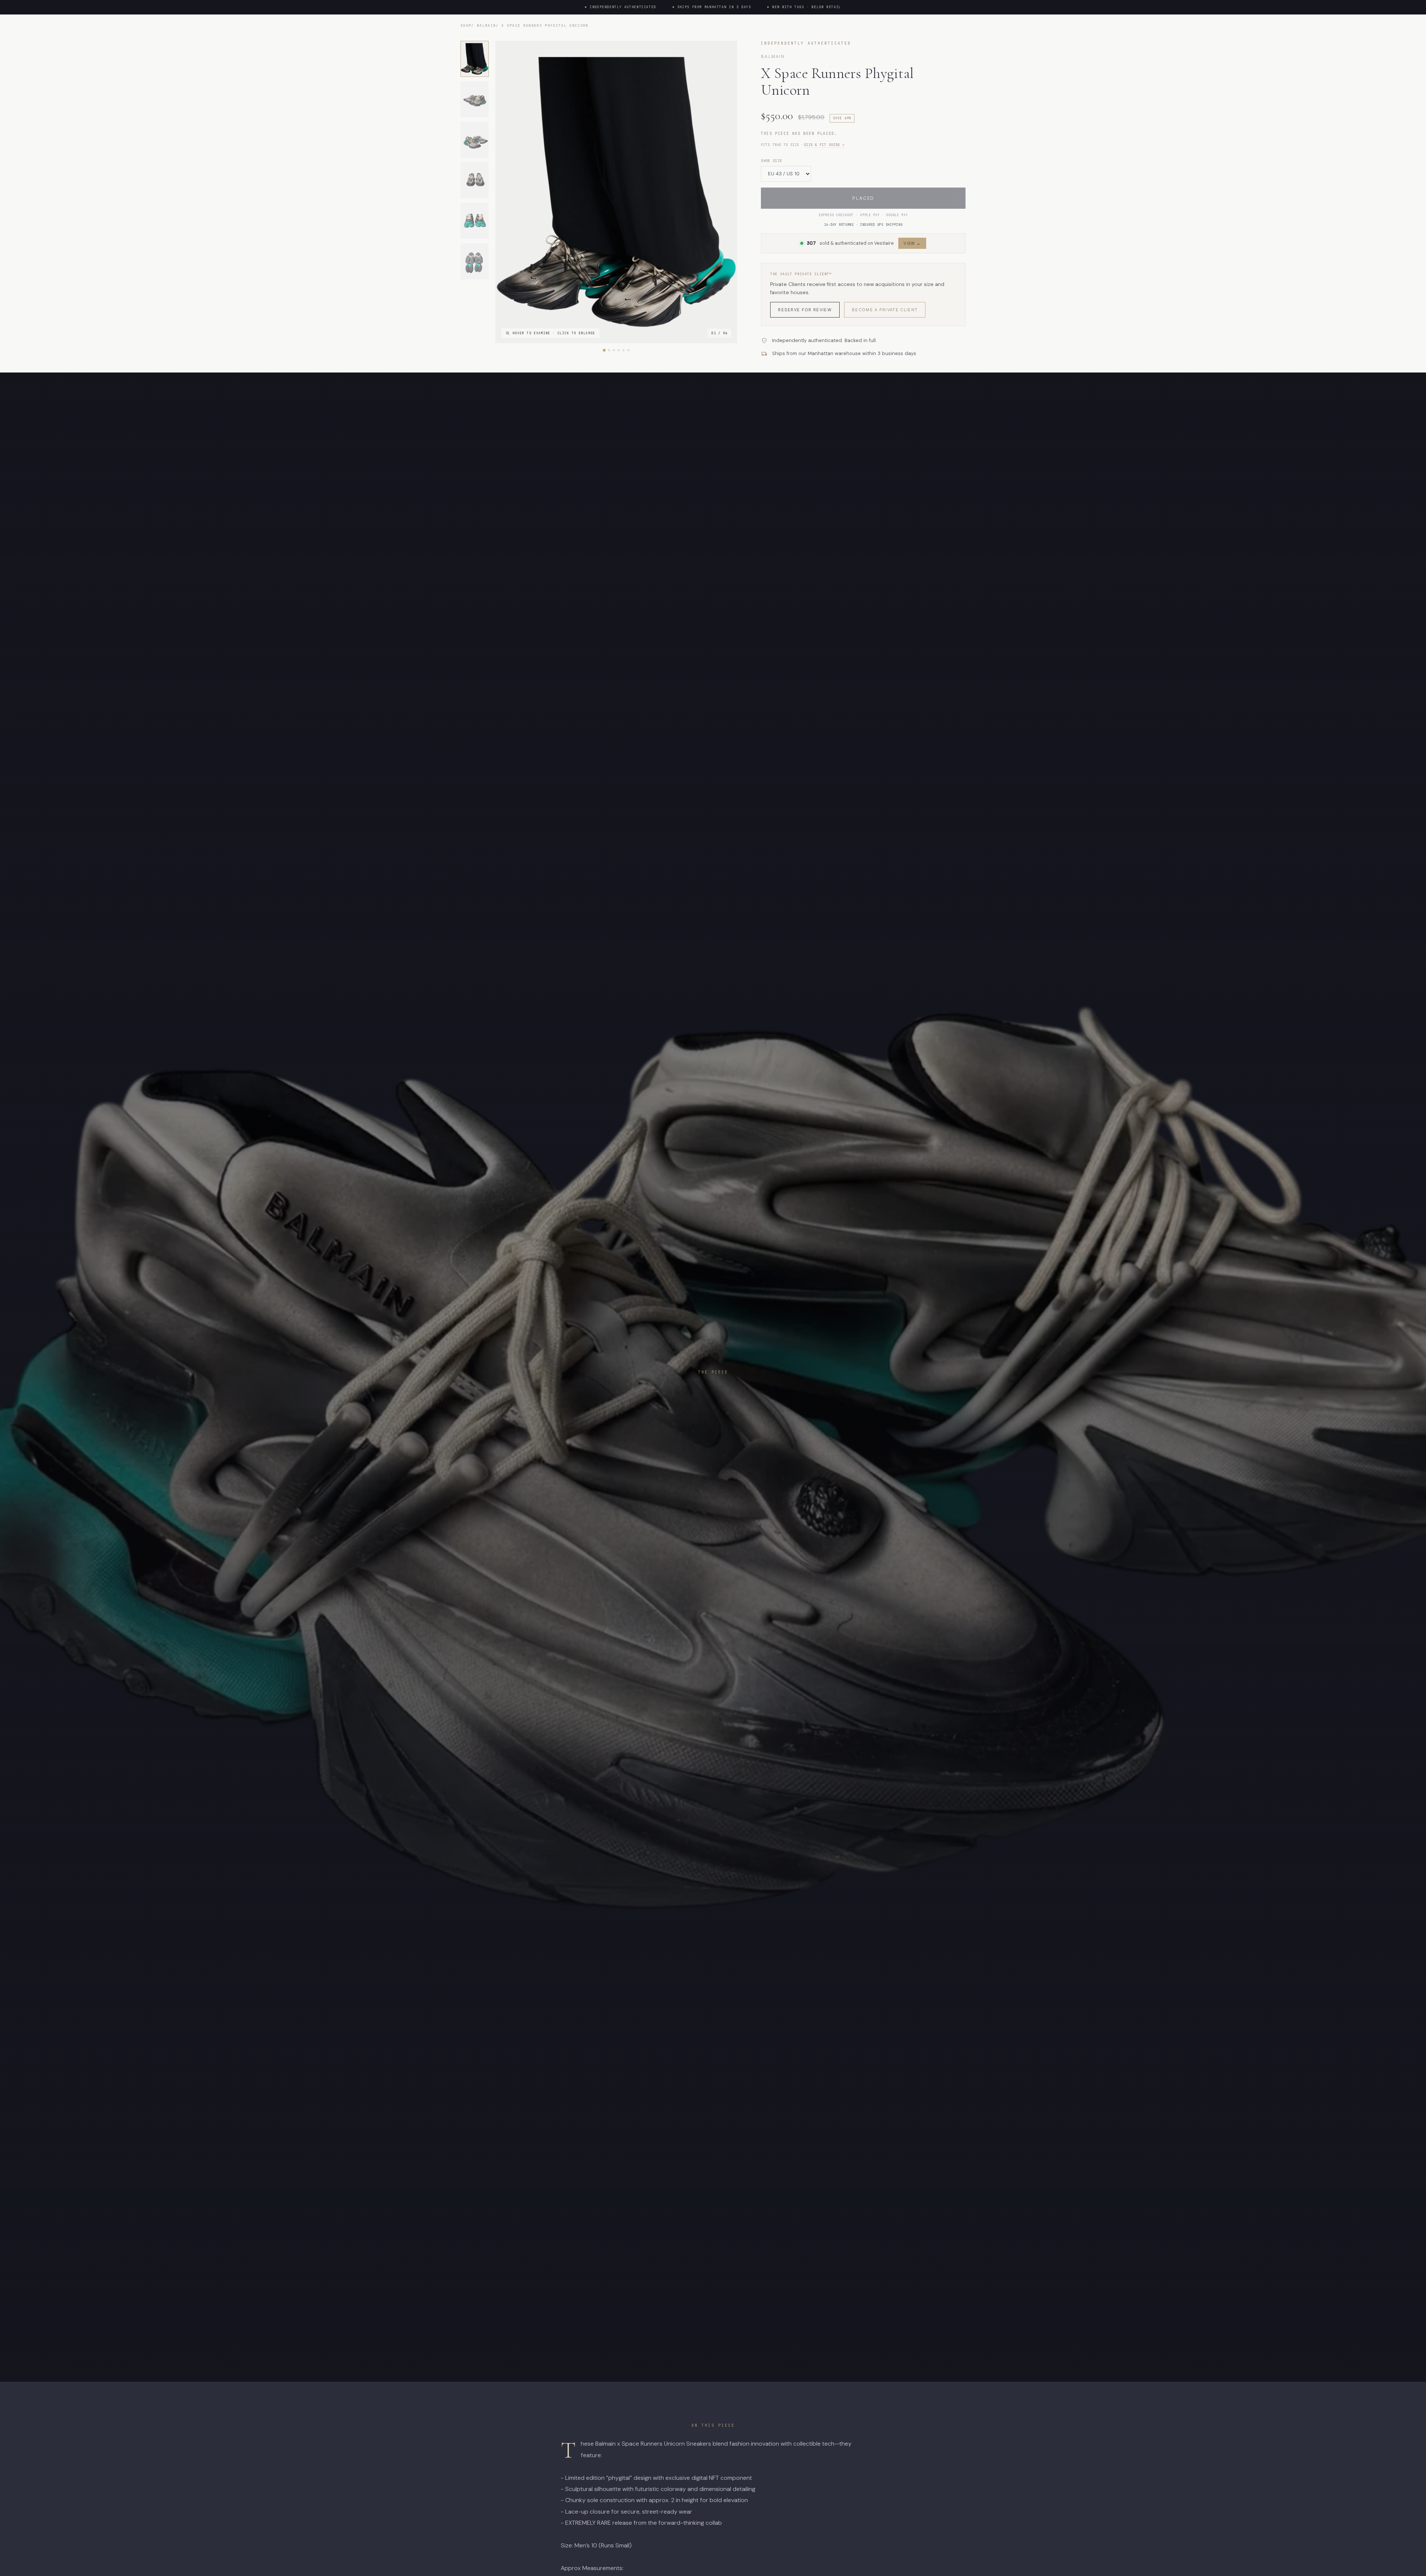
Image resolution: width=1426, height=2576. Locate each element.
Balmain (486, 25)
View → (912, 243)
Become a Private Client (885, 310)
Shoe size (771, 161)
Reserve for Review (805, 310)
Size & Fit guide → (824, 145)
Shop (466, 25)
